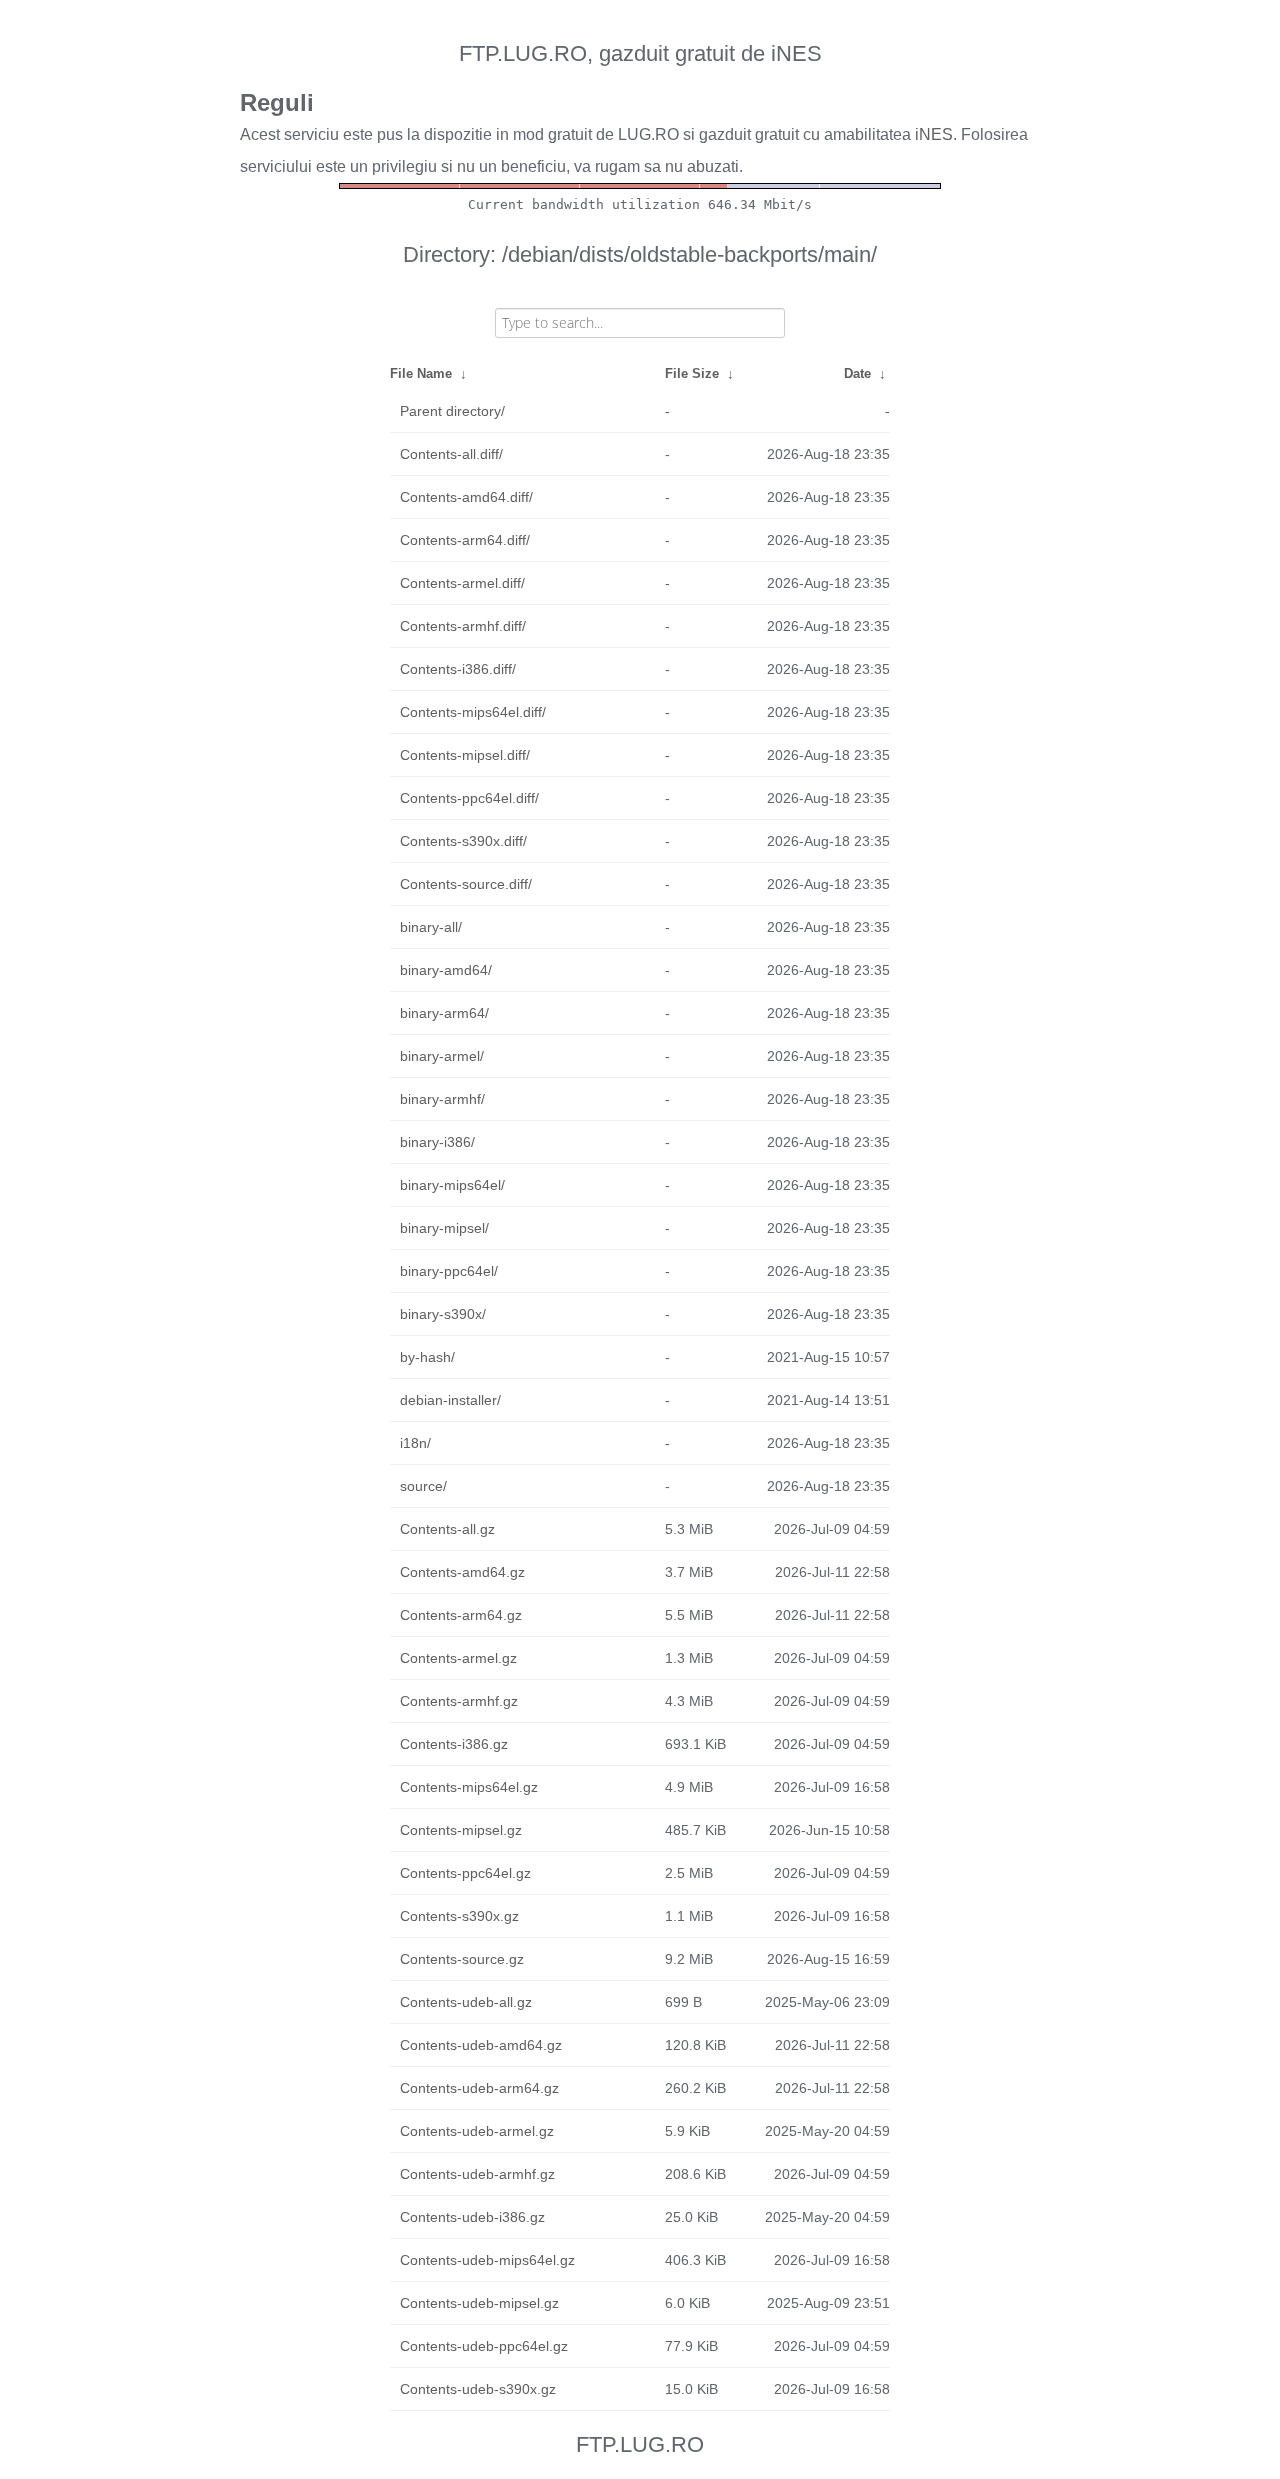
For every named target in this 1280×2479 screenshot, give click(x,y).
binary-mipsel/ (444, 1228)
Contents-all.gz (447, 1529)
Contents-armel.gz (458, 1658)
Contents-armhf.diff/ (463, 626)
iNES (934, 134)
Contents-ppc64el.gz (465, 1873)
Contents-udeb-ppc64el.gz (484, 2346)
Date (857, 373)
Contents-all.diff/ (451, 454)
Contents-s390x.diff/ (463, 841)
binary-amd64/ (446, 970)
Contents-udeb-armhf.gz (477, 2174)
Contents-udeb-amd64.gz (481, 2045)
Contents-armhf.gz (459, 1701)
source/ (423, 1486)
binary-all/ (431, 927)
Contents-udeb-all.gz (466, 2002)
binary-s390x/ (443, 1314)
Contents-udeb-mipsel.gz (479, 2303)
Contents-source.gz (462, 1959)
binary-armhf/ (442, 1099)
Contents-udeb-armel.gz (477, 2131)
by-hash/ (427, 1357)
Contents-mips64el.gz (469, 1787)
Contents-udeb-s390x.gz (478, 2389)
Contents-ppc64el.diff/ (469, 798)
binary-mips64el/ (452, 1185)
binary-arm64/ (444, 1013)
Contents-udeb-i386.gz (472, 2217)
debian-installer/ (450, 1400)
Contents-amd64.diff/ (466, 497)
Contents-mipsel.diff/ (465, 755)
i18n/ (415, 1443)
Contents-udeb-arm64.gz (479, 2088)
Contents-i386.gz (454, 1744)
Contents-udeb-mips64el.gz (487, 2260)
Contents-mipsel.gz (461, 1830)
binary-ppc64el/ (449, 1271)
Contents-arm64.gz (461, 1615)
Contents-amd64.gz (462, 1572)
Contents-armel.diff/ (462, 583)
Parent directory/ (452, 411)
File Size (692, 373)
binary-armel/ (442, 1056)
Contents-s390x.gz (459, 1916)
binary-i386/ (437, 1142)
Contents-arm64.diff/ (465, 540)
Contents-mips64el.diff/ (473, 712)
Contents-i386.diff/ (458, 669)
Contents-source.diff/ (466, 884)
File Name (421, 373)
